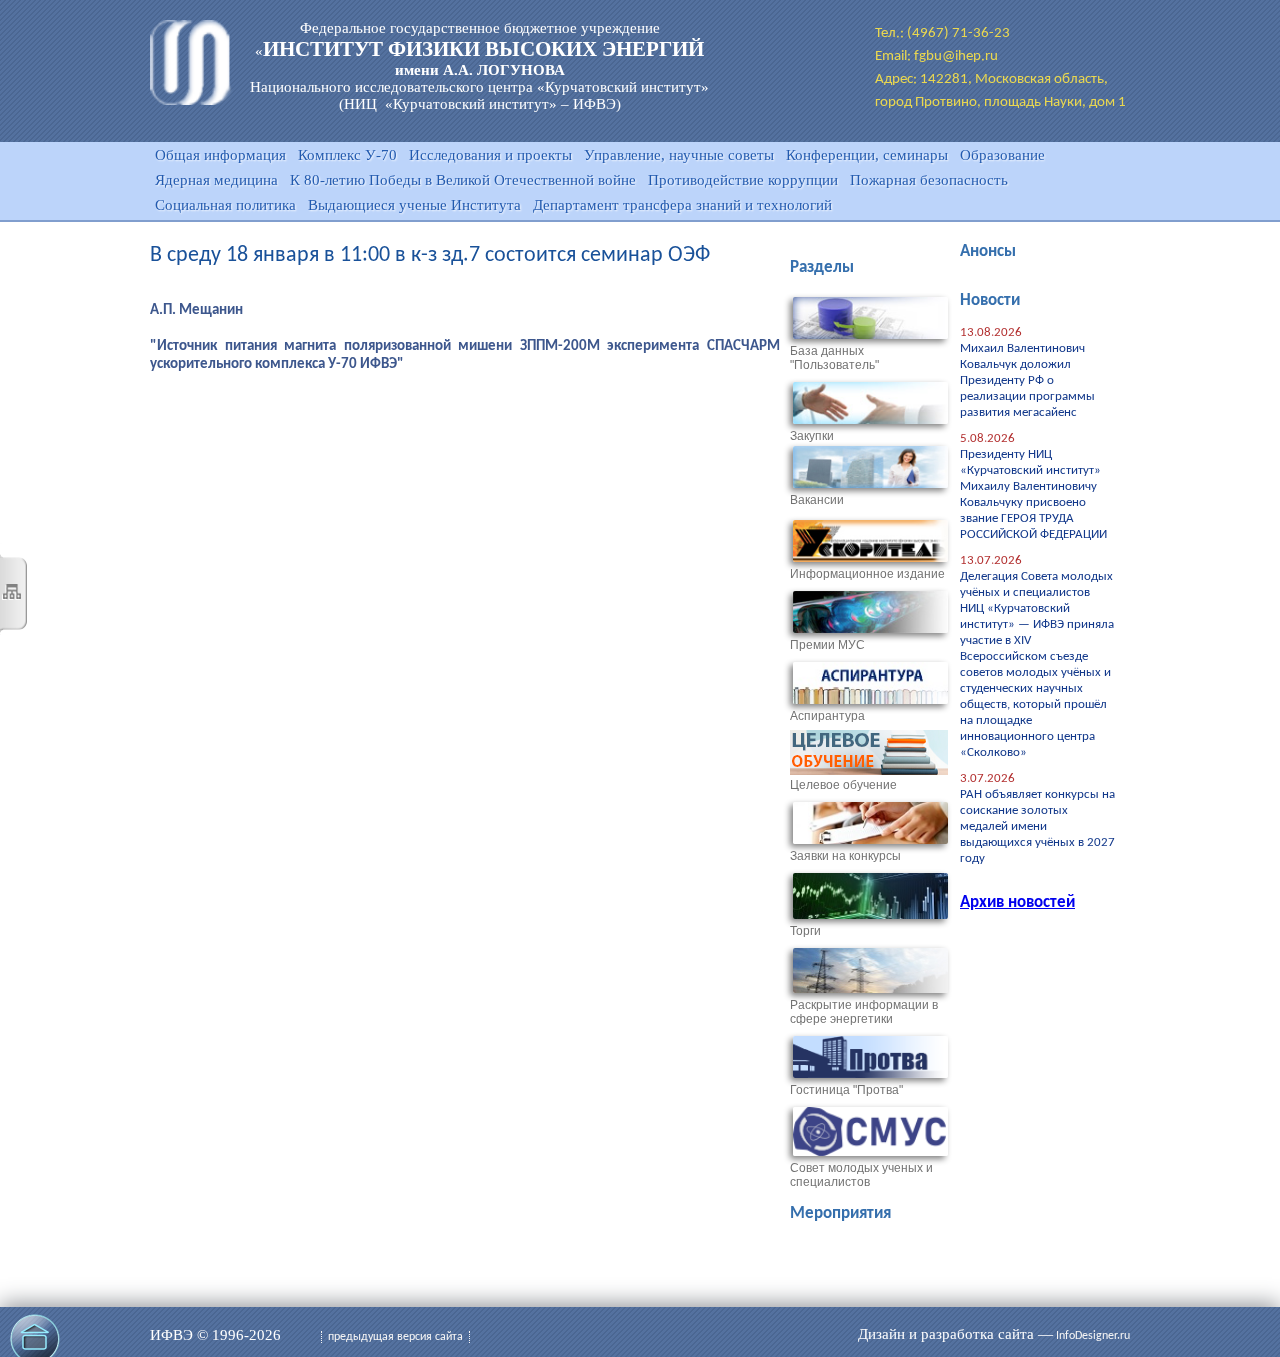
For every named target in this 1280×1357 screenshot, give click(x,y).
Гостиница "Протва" (846, 1090)
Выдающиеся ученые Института (414, 205)
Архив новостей (1017, 902)
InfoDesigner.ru (1093, 1336)
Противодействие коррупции (743, 180)
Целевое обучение (843, 785)
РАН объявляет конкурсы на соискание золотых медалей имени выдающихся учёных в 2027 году (1037, 826)
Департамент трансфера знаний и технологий (682, 205)
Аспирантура (827, 716)
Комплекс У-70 (347, 155)
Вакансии (817, 500)
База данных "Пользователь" (834, 358)
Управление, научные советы (679, 155)
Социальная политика (225, 205)
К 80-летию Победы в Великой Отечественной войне (463, 180)
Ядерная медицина (216, 180)
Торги (805, 931)
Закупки (812, 436)
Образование (1002, 155)
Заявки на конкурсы (845, 856)
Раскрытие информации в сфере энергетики (864, 1012)
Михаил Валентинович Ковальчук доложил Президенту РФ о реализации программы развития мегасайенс (1027, 380)
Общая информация (220, 155)
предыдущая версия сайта (395, 1337)
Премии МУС (827, 645)
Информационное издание (867, 574)
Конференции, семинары (867, 155)
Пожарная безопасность (929, 180)
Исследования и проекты (490, 155)
